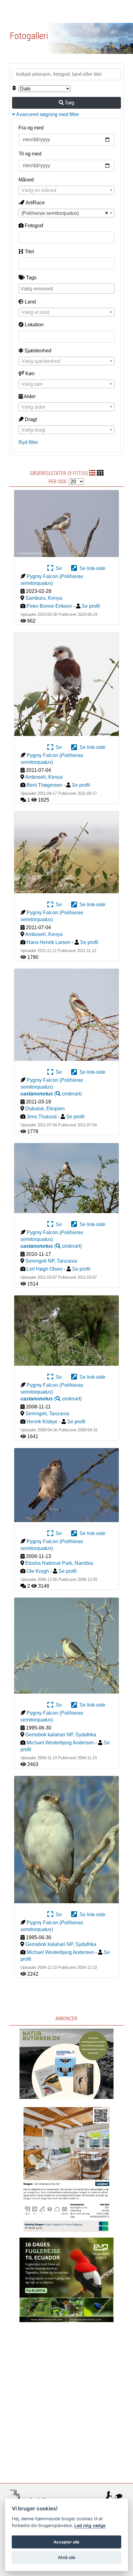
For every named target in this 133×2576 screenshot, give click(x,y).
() (51, 1094)
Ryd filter (28, 442)
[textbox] (66, 190)
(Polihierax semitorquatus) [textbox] (50, 213)
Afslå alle (67, 2557)
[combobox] (66, 190)
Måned (26, 180)
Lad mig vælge (90, 2525)
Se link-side (91, 568)
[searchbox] (67, 288)
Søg (69, 103)
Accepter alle (66, 2542)
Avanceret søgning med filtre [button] (47, 114)
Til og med (30, 154)
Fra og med (31, 128)
